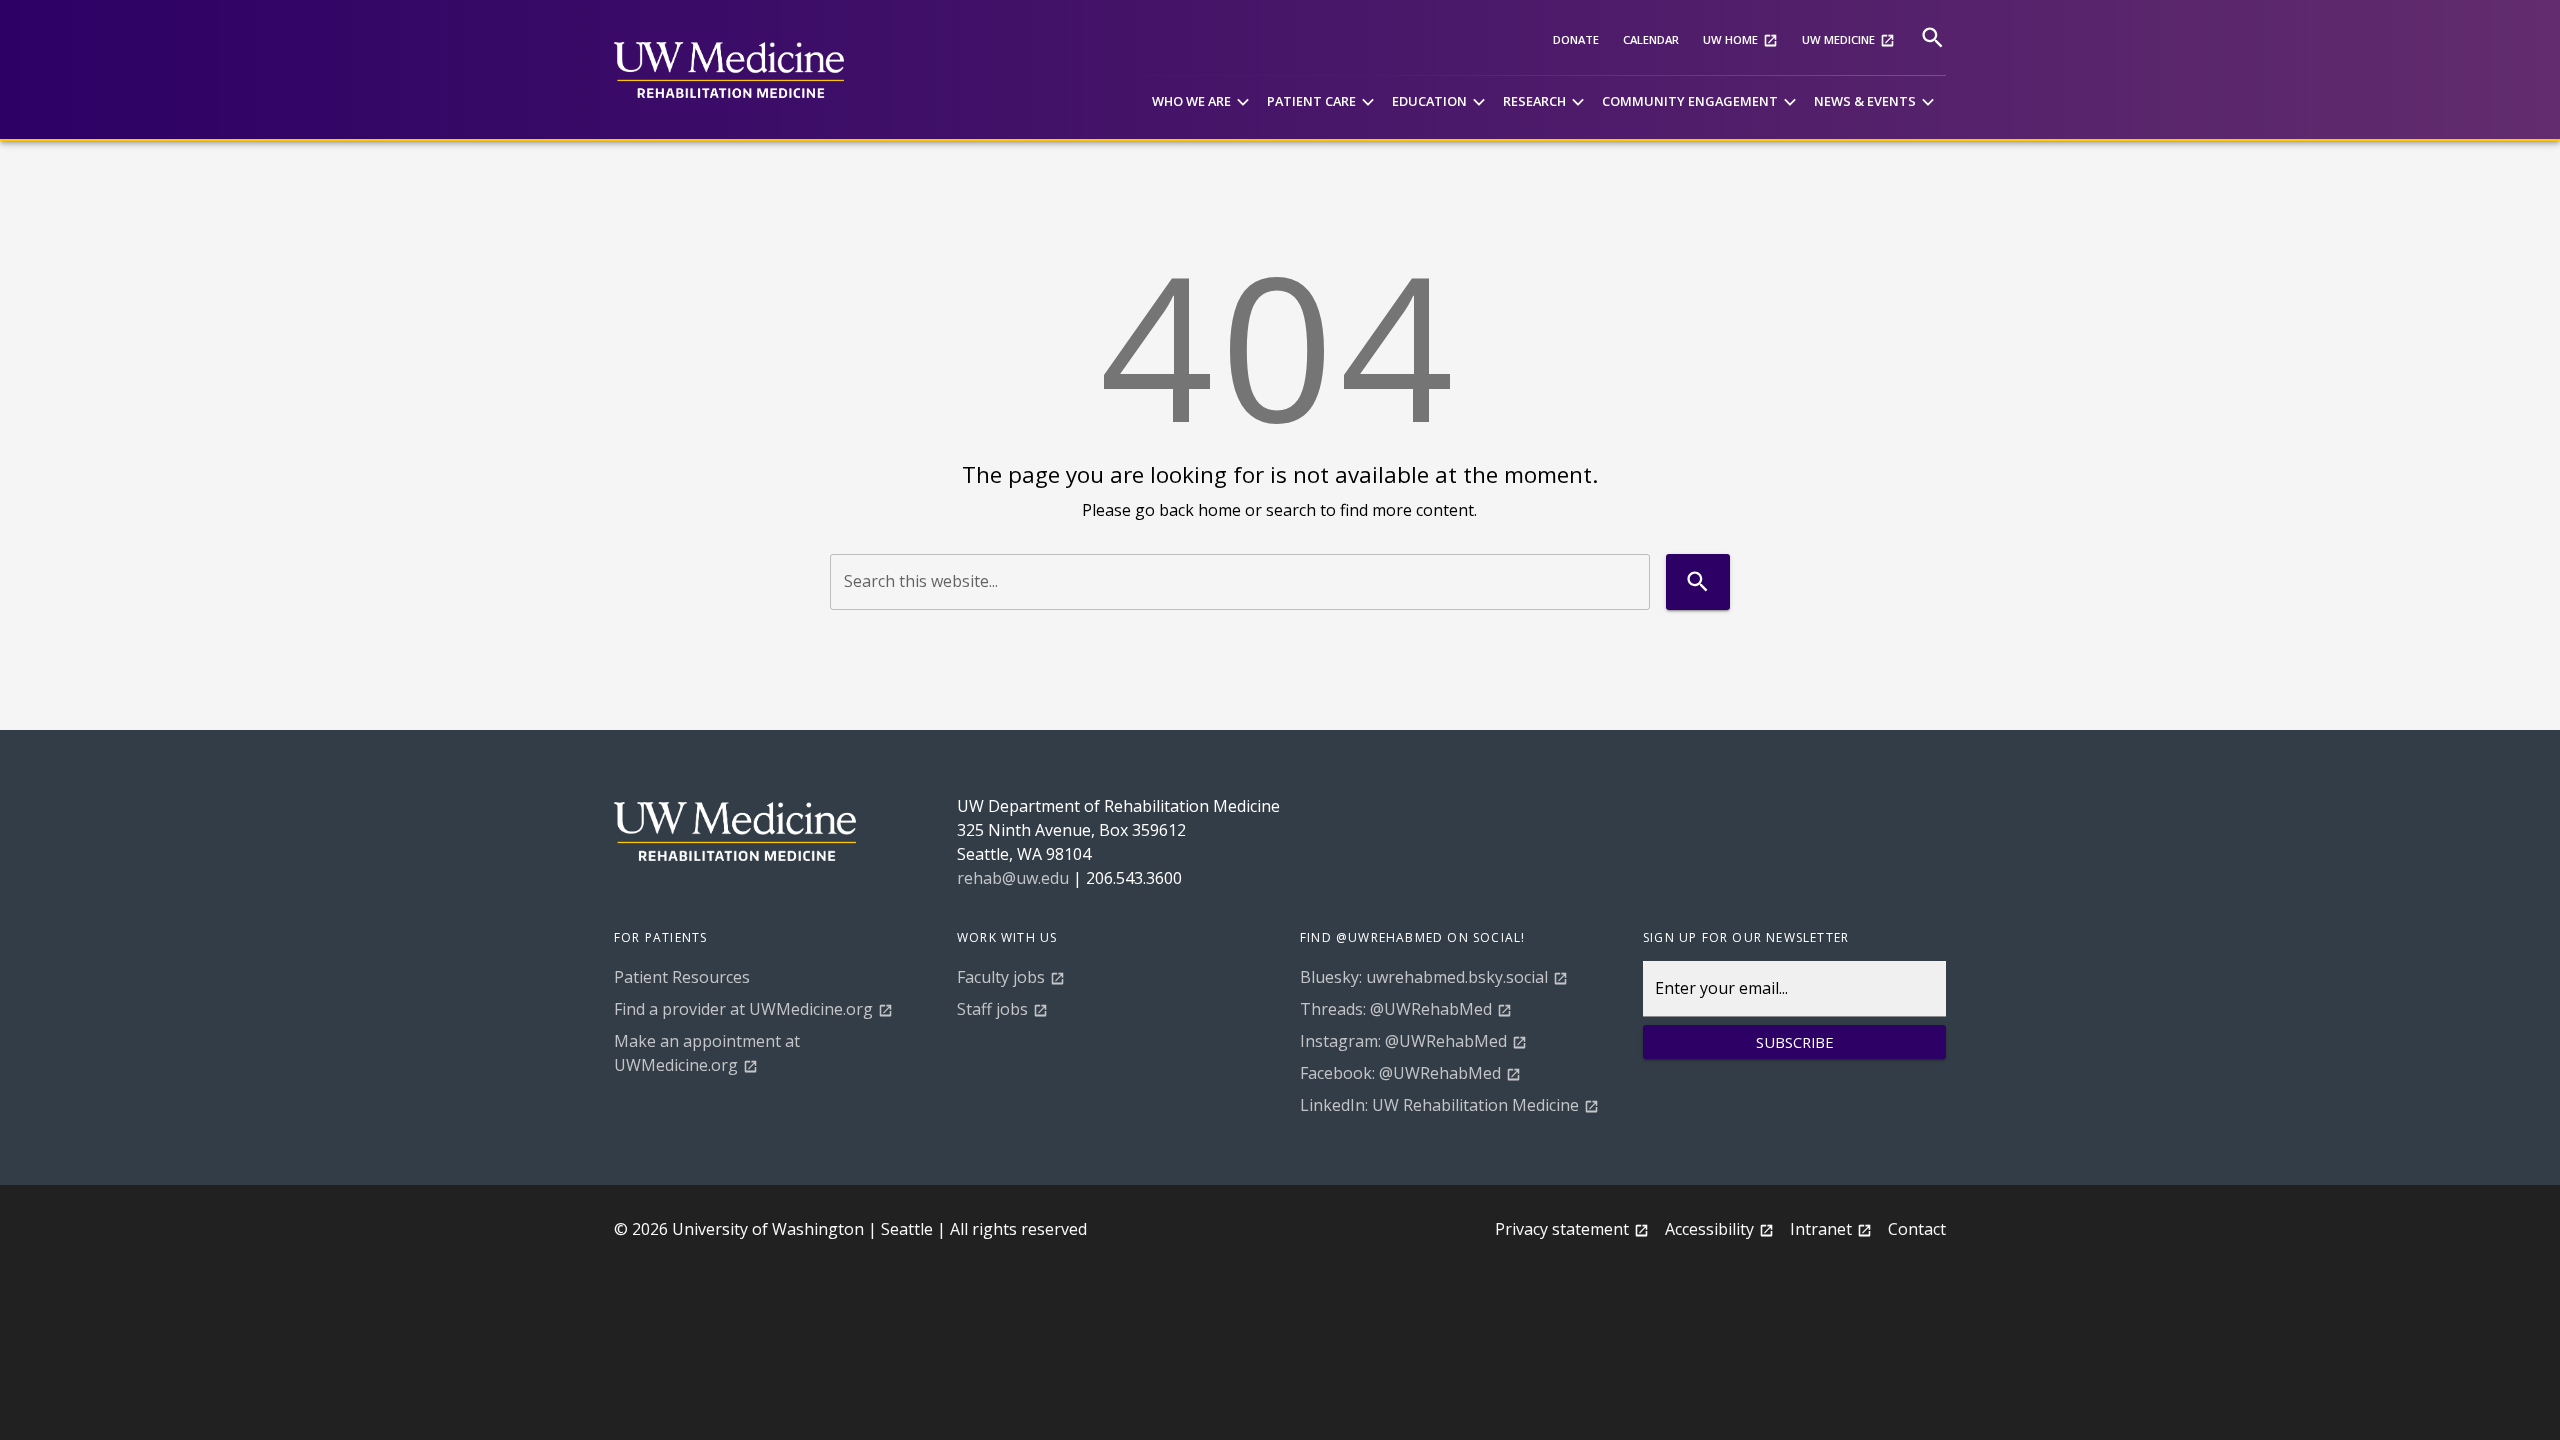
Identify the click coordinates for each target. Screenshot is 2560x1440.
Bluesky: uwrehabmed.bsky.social (1424, 977)
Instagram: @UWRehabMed (1403, 1041)
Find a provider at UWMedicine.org (743, 1009)
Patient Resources (682, 977)
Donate (1576, 39)
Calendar (1651, 39)
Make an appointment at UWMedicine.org (707, 1053)
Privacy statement (1562, 1229)
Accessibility (1709, 1229)
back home (1200, 510)
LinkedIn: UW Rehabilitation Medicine (1439, 1105)
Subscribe (1795, 1042)
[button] (1203, 103)
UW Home (1730, 39)
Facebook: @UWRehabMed (1400, 1073)
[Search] (1932, 37)
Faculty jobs (1001, 977)
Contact (1917, 1229)
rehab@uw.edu (1013, 878)
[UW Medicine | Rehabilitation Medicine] (729, 70)
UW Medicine (1838, 39)
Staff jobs (992, 1009)
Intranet (1821, 1229)
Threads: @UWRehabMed (1396, 1009)
